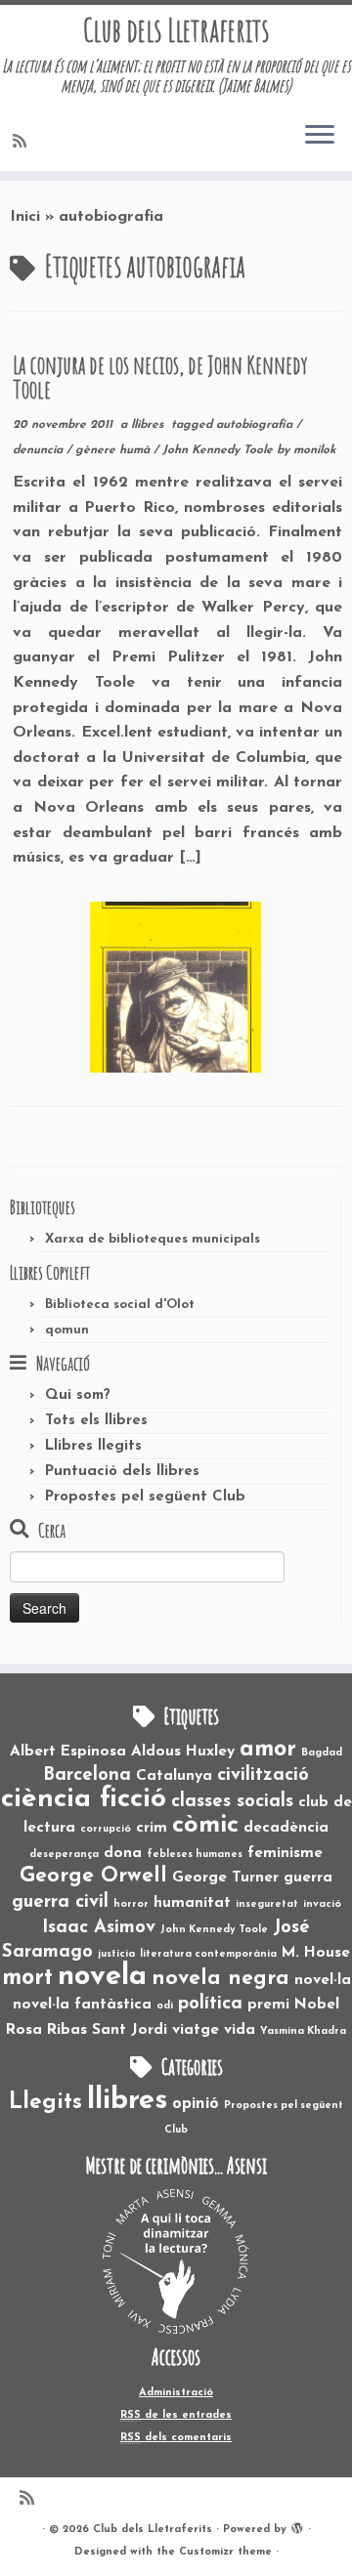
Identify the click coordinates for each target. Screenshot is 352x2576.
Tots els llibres (96, 1421)
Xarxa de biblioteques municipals (153, 1239)
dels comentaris (176, 2438)
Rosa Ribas (46, 2030)
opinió (196, 2104)
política (210, 2004)
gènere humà (114, 450)
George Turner (225, 1878)
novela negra (220, 1979)
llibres (149, 425)
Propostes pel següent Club (145, 1497)
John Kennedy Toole (220, 450)
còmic (205, 1825)
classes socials (232, 1802)
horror (131, 1904)
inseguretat (267, 1904)
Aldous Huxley (183, 1752)
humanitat (192, 1903)
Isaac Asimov (99, 1928)
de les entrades (176, 2415)
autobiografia (256, 425)
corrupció (106, 1829)
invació (322, 1904)
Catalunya (174, 1776)
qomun (67, 1330)
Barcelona (87, 1775)
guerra (308, 1878)
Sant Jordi (130, 2030)
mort (27, 1978)
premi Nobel (293, 2005)
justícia (116, 1954)
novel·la (323, 1980)
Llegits (45, 2103)
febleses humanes (195, 1855)
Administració (176, 2393)
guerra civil (60, 1902)
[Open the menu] (320, 136)
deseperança (64, 1855)
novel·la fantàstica (82, 2005)
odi (165, 2006)
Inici (25, 217)
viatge (196, 2030)
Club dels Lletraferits (176, 30)
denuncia (40, 450)
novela (102, 1977)
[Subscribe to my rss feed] (22, 143)
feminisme (285, 1853)
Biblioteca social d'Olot (120, 1305)
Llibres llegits (93, 1446)
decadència (286, 1828)
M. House (316, 1953)
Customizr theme (225, 2552)
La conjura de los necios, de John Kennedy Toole (160, 377)
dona (123, 1853)
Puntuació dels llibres (122, 1472)
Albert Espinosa (68, 1752)
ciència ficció (84, 1799)
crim (152, 1828)
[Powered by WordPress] (297, 2526)
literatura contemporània (208, 1954)
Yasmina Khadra (303, 2031)
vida (240, 2030)
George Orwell (93, 1876)
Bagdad (322, 1753)
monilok (315, 450)
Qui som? (78, 1395)
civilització (263, 1775)
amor (268, 1750)
